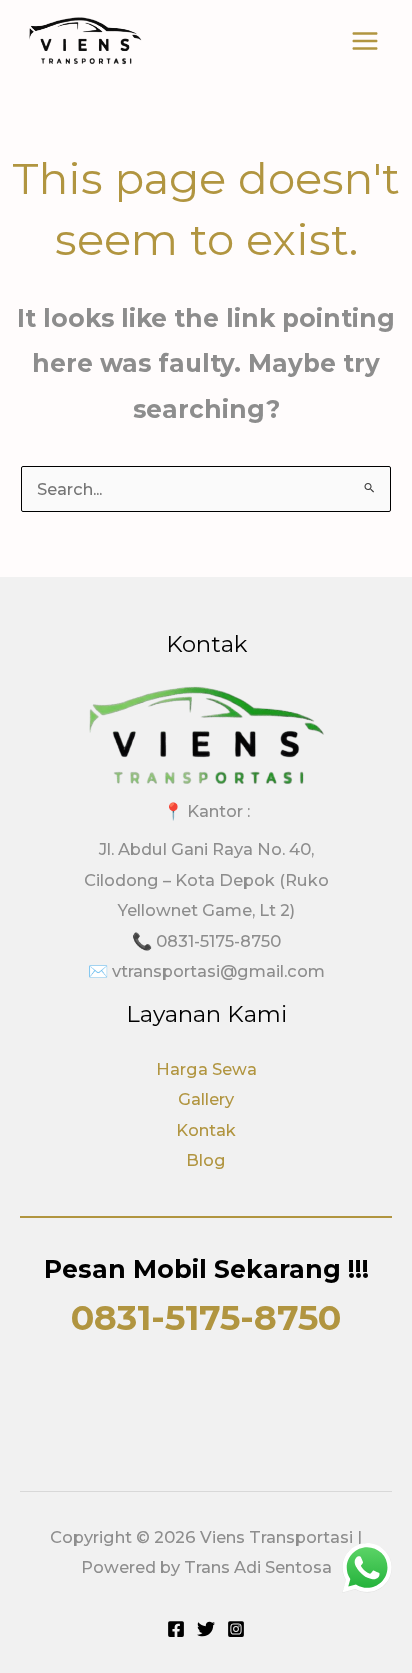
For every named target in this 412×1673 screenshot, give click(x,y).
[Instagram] (236, 1629)
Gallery (206, 1099)
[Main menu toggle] (364, 41)
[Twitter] (206, 1629)
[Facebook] (176, 1629)
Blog (206, 1160)
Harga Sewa (206, 1069)
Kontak (206, 1130)
